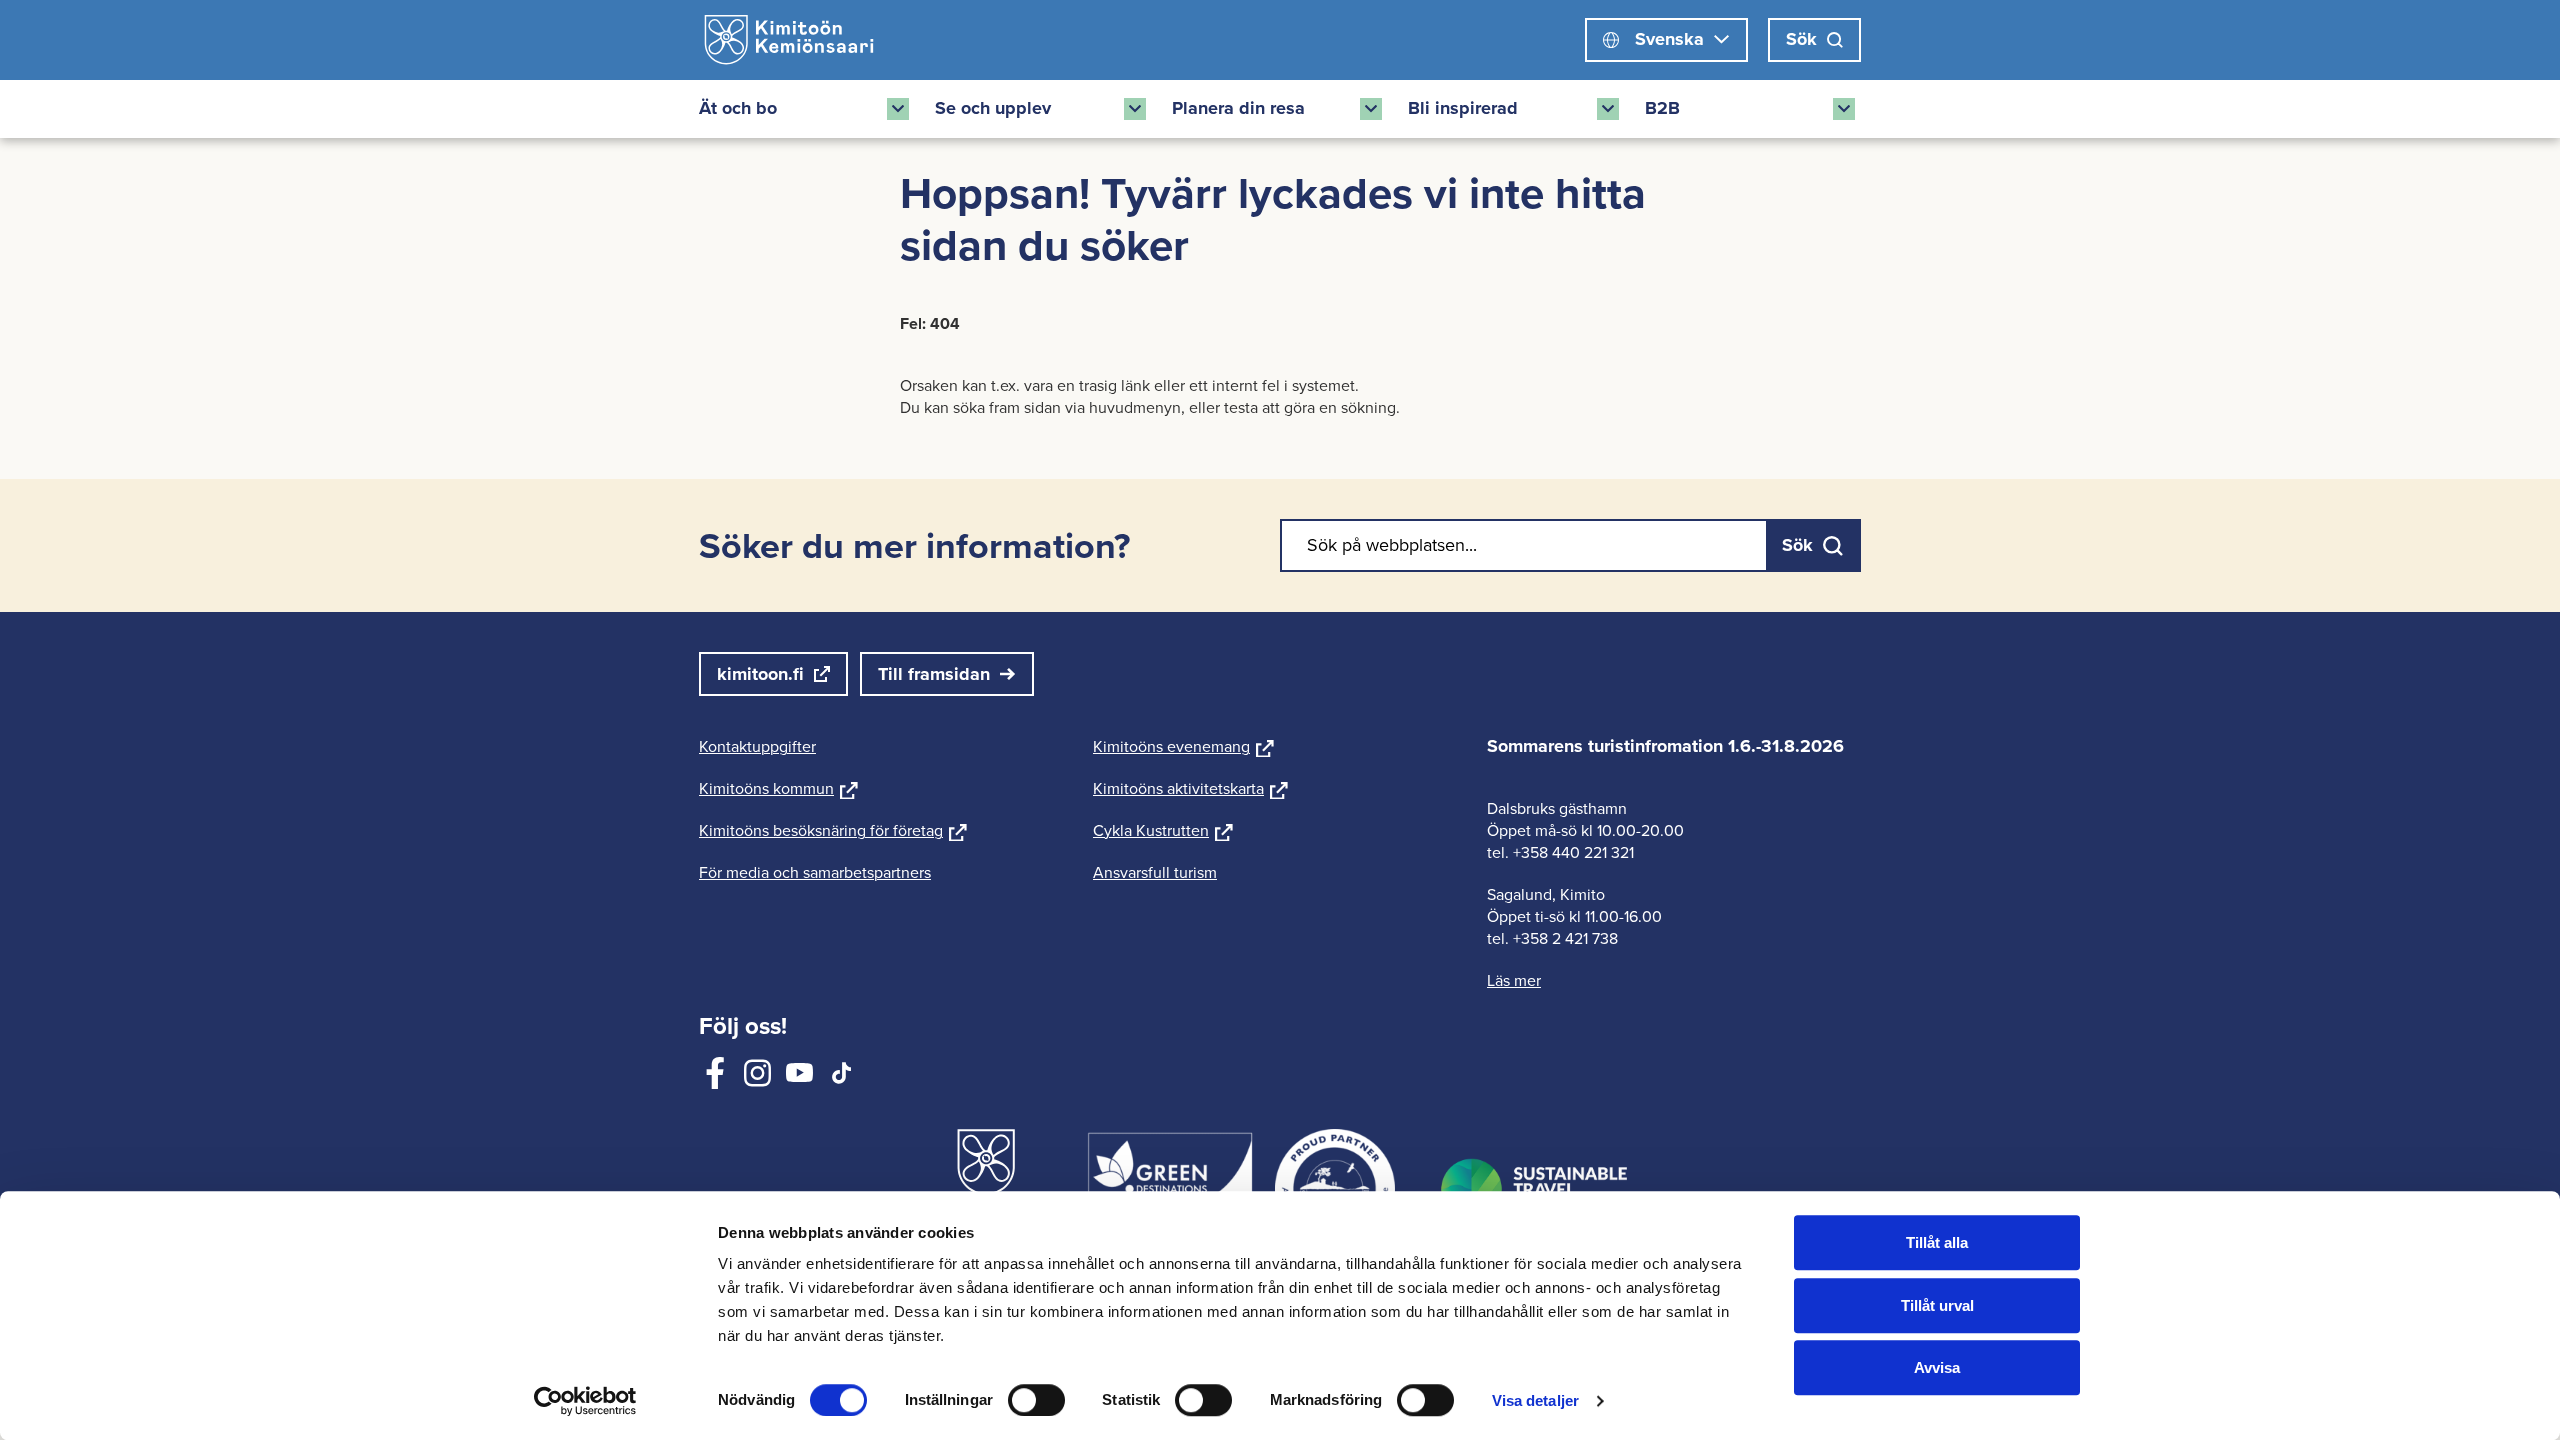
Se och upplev (993, 108)
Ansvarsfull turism (1155, 872)
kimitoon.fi (760, 674)
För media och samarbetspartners (815, 872)
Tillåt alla (1937, 1242)
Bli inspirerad (1463, 108)
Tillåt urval (1937, 1305)
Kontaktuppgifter (757, 746)
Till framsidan (934, 674)
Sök (1801, 39)
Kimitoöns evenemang (1183, 746)
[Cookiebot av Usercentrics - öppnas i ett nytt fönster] (585, 1401)
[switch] (1036, 1400)
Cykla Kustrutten (1163, 830)
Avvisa (1937, 1367)
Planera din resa (1238, 108)
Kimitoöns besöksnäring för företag (833, 830)
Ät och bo (738, 108)
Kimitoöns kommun (778, 788)
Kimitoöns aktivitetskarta (1190, 788)
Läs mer (1514, 980)
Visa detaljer (1535, 1400)
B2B (1662, 108)
